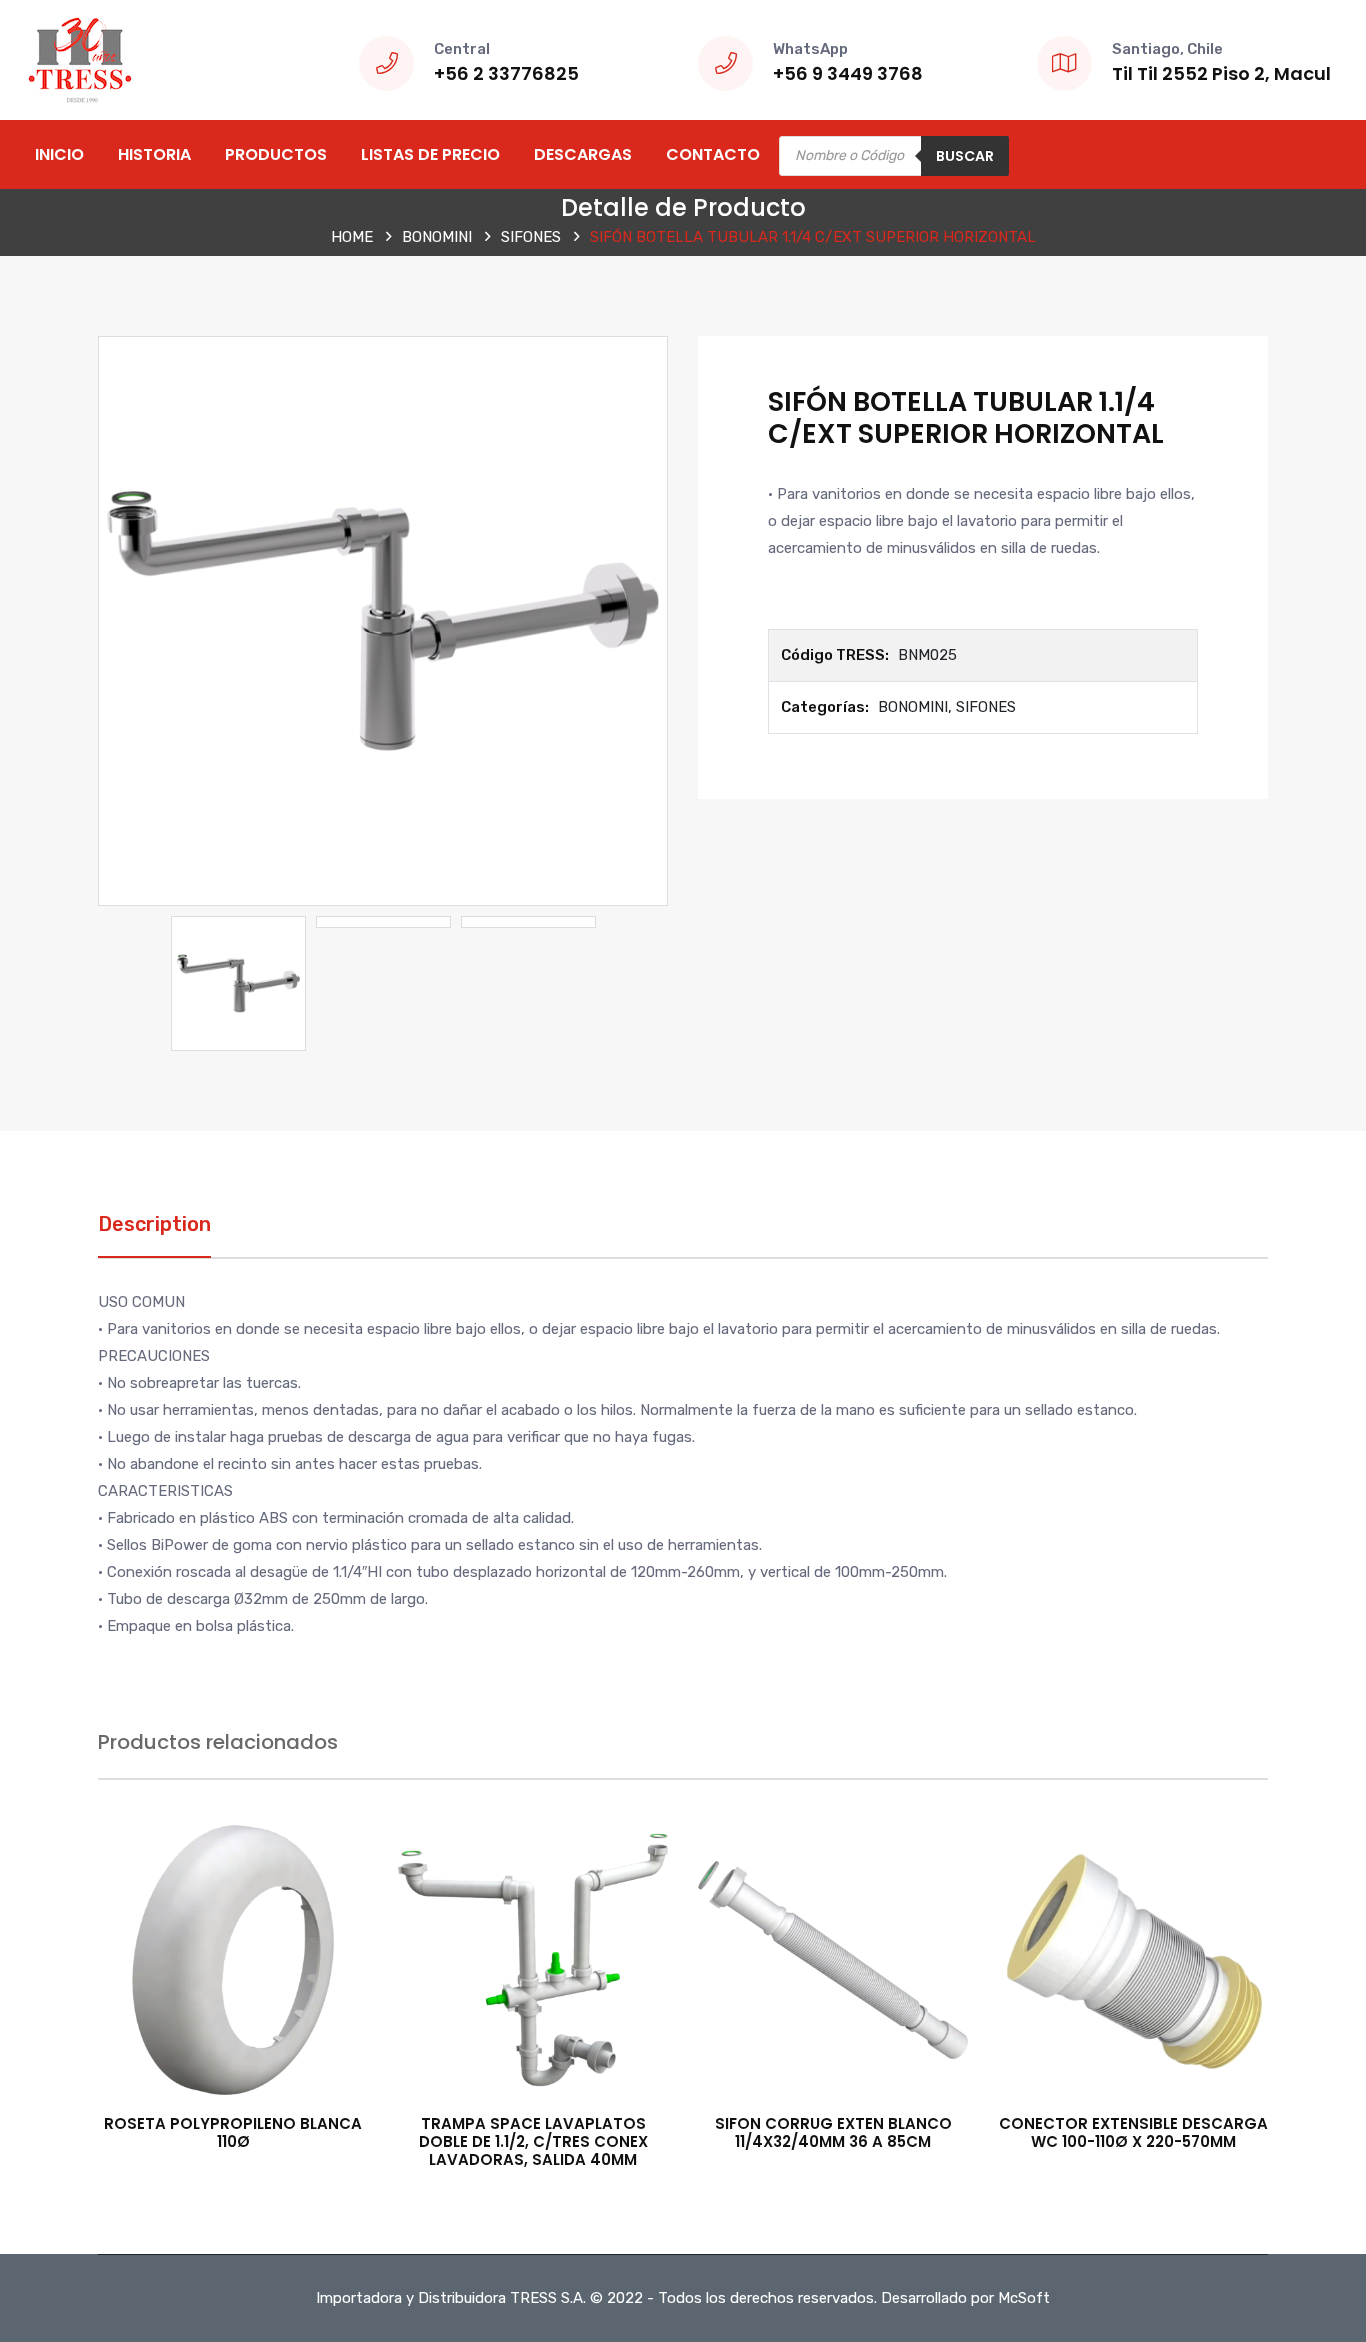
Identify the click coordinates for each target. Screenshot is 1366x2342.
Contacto (713, 154)
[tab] (154, 1234)
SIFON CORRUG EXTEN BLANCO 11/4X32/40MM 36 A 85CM (833, 2132)
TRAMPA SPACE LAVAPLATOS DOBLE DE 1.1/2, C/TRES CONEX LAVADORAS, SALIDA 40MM (533, 2141)
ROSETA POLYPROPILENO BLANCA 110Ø (233, 2132)
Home (352, 237)
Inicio (59, 154)
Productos (276, 154)
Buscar (965, 156)
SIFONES (531, 237)
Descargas (583, 154)
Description (154, 1224)
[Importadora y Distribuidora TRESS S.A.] (80, 59)
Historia (154, 154)
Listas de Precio (430, 154)
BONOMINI (437, 237)
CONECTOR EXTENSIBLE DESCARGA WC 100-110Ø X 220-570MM (1133, 2132)
